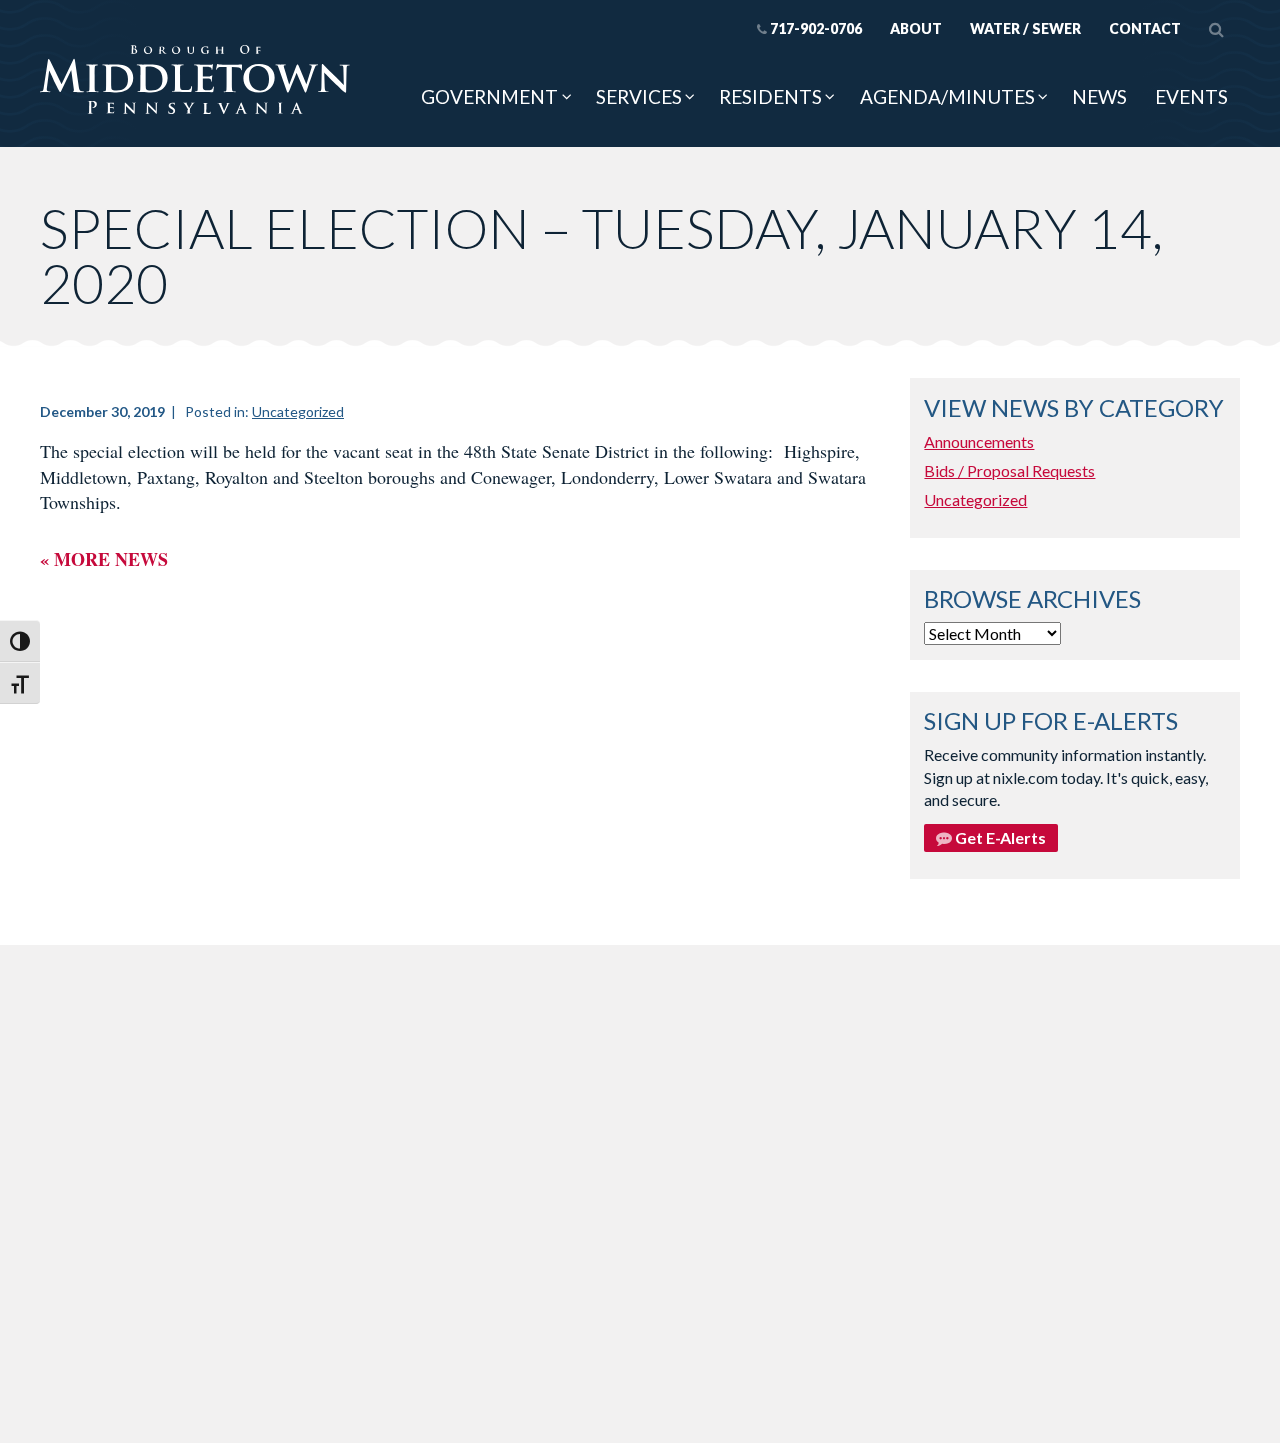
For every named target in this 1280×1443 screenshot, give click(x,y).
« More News (104, 559)
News (1099, 96)
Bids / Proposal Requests (1009, 470)
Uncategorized (298, 411)
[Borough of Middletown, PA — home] (195, 81)
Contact (1145, 28)
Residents (770, 96)
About (916, 28)
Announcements (979, 441)
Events (1191, 96)
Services (639, 96)
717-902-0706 (816, 28)
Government (489, 96)
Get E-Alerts (999, 837)
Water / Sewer (1025, 28)
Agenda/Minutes (947, 96)
